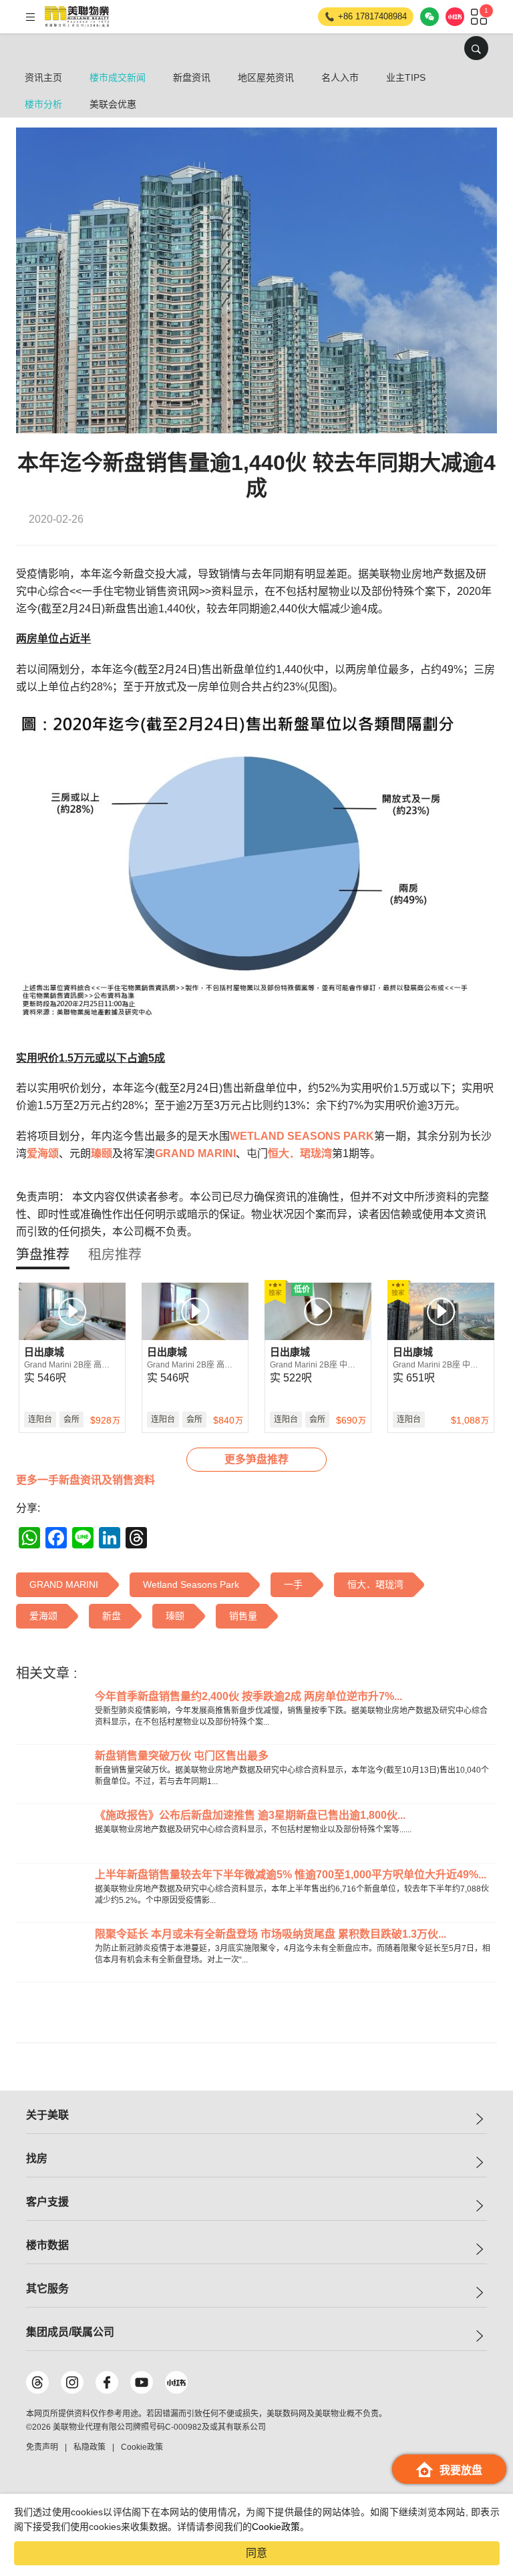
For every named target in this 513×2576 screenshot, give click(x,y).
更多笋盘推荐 (256, 1459)
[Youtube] (142, 2382)
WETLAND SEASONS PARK (302, 1136)
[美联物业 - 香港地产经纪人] (77, 17)
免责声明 (42, 2447)
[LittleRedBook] (176, 2382)
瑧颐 (102, 1153)
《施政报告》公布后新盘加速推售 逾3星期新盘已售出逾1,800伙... (250, 1815)
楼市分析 (43, 104)
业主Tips (406, 77)
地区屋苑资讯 (266, 77)
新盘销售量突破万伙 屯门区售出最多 (182, 1756)
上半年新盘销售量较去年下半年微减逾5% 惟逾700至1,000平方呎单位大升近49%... (291, 1875)
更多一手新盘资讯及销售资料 (85, 1480)
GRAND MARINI (195, 1153)
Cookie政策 (276, 2527)
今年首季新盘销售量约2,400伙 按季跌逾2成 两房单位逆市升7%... (248, 1696)
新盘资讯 (192, 77)
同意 (256, 2553)
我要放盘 (461, 2470)
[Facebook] (107, 2382)
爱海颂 (43, 1153)
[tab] (43, 1255)
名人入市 (340, 77)
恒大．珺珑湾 (300, 1153)
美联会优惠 (113, 104)
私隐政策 (90, 2447)
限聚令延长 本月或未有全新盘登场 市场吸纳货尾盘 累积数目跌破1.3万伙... (271, 1934)
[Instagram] (72, 2382)
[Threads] (37, 2382)
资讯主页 (43, 77)
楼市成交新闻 (118, 77)
